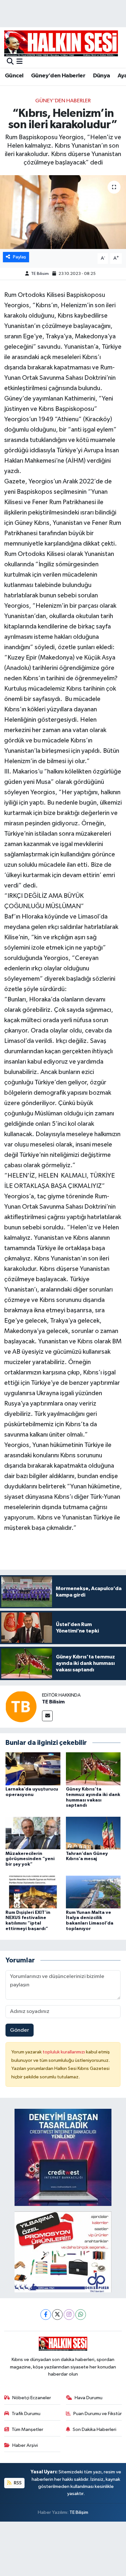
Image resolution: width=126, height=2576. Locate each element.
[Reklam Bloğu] (63, 2157)
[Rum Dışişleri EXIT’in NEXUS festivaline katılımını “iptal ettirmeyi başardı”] (33, 1892)
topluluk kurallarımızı (64, 2052)
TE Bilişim (79, 2512)
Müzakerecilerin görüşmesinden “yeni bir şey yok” (30, 1859)
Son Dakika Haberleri (94, 2429)
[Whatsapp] (81, 2315)
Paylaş (20, 257)
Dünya (102, 76)
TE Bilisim (40, 274)
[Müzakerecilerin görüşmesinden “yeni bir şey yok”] (33, 1833)
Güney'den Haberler (58, 76)
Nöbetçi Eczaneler (32, 2398)
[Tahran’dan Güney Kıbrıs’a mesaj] (93, 1833)
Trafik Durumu (26, 2414)
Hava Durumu (89, 2398)
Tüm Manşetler (27, 2429)
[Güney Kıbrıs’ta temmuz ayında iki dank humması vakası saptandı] (93, 1769)
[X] (57, 2315)
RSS (17, 2483)
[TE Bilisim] (21, 1706)
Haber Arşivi (25, 2445)
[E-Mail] (47, 1716)
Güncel (14, 76)
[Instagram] (69, 2315)
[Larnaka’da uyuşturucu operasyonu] (33, 1769)
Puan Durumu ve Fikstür (98, 2414)
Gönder (20, 2030)
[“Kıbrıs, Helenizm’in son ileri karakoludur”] (63, 212)
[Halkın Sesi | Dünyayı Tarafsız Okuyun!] (61, 43)
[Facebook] (46, 2315)
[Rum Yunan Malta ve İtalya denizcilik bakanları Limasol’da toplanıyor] (93, 1892)
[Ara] (10, 62)
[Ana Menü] (20, 62)
